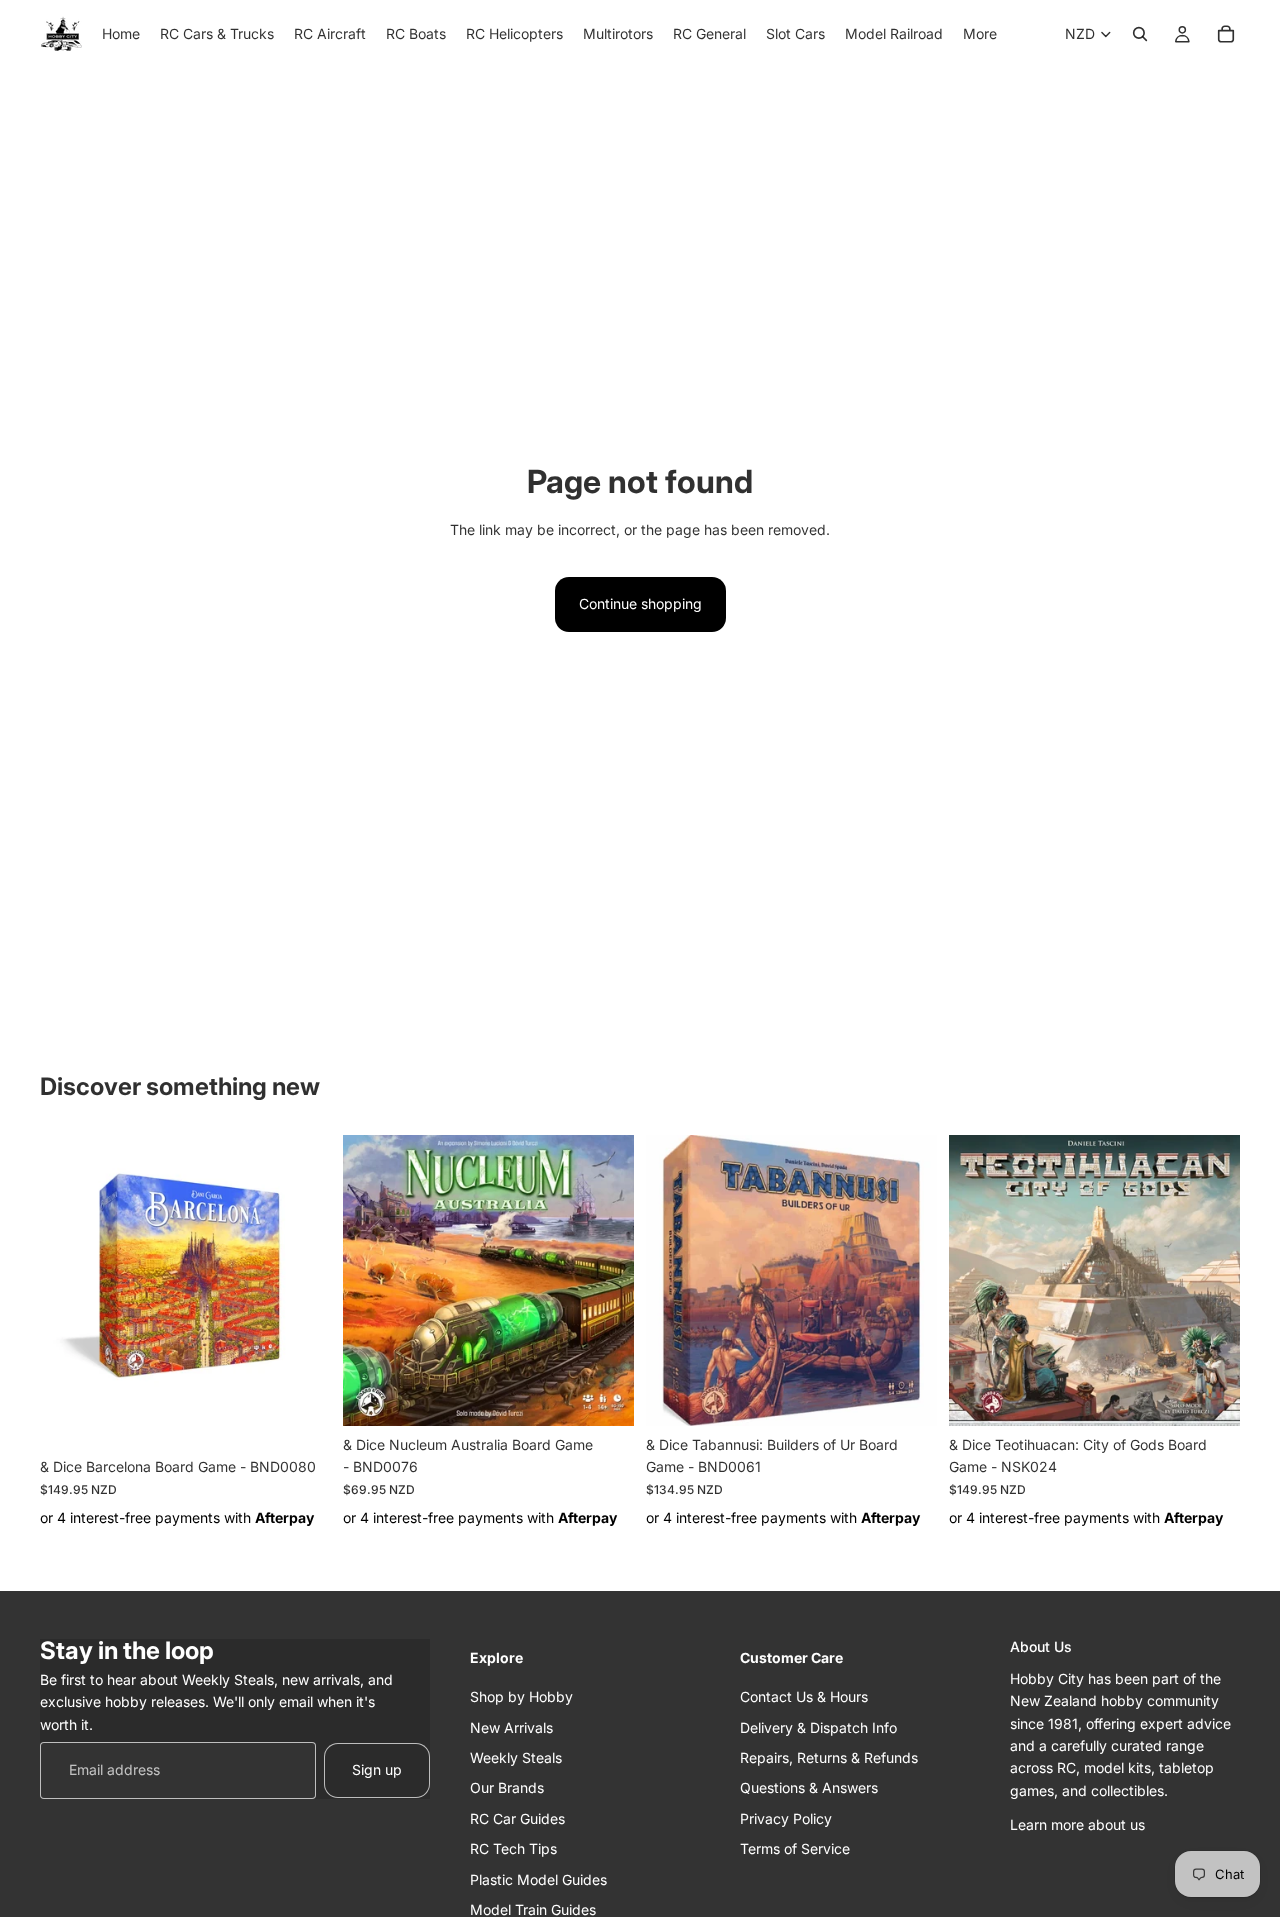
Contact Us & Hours (804, 1697)
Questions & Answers (809, 1788)
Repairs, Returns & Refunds (829, 1757)
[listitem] (980, 34)
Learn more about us (1077, 1825)
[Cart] (1226, 34)
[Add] (300, 1417)
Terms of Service (795, 1849)
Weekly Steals (516, 1757)
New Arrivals (511, 1727)
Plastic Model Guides (538, 1879)
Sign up (377, 1770)
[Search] (1140, 34)
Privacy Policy (786, 1818)
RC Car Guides (517, 1818)
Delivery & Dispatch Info (818, 1727)
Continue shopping (640, 603)
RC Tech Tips (513, 1849)
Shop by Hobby (521, 1697)
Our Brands (507, 1788)
